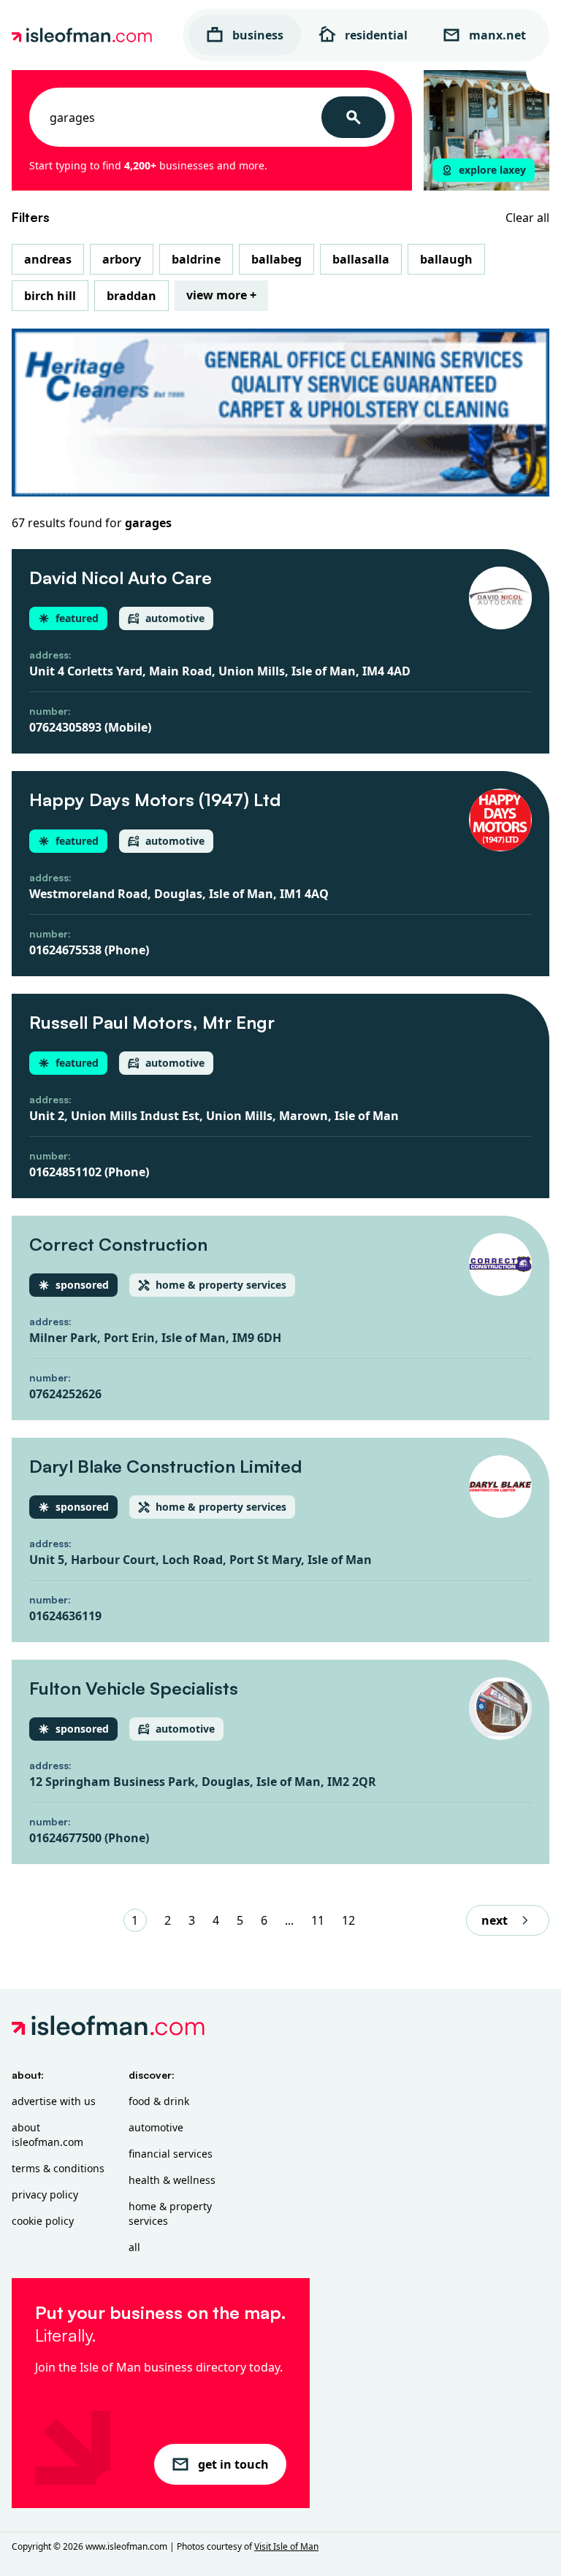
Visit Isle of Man (286, 2546)
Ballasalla (361, 259)
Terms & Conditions (58, 2168)
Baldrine (196, 259)
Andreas (48, 259)
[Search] (354, 117)
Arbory (122, 259)
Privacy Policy (45, 2194)
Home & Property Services (170, 2213)
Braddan (131, 296)
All (134, 2247)
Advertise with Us (54, 2101)
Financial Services (171, 2154)
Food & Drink (159, 2101)
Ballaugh (446, 259)
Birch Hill (50, 296)
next (495, 1920)
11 (318, 1920)
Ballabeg (276, 259)
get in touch (233, 2464)
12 (348, 1920)
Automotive (156, 2127)
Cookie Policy (43, 2221)
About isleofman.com (47, 2135)
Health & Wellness (172, 2180)
